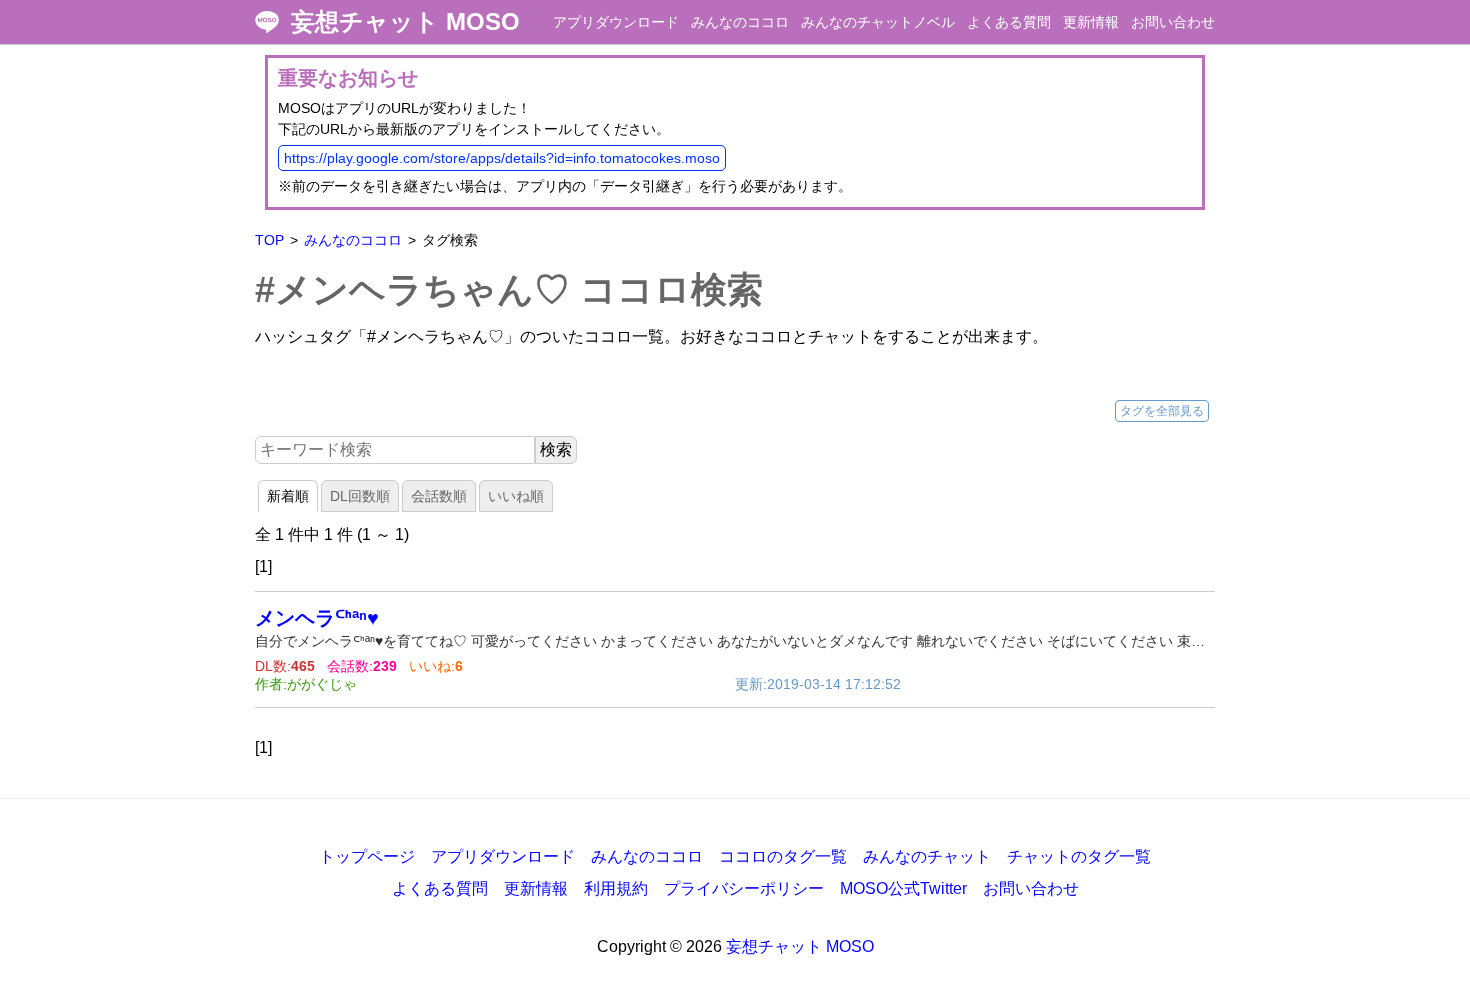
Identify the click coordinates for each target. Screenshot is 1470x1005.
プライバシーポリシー (744, 888)
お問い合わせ (1173, 22)
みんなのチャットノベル (878, 22)
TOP (269, 240)
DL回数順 (360, 496)
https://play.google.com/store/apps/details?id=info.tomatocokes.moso (502, 158)
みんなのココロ (740, 22)
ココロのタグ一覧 (783, 856)
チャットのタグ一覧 (1079, 856)
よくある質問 (1009, 22)
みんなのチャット (927, 856)
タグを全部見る (1162, 411)
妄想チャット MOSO (405, 22)
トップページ (367, 856)
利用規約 (616, 888)
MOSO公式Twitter (903, 888)
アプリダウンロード (616, 22)
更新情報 (1091, 22)
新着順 (288, 496)
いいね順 (516, 496)
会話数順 (439, 496)
